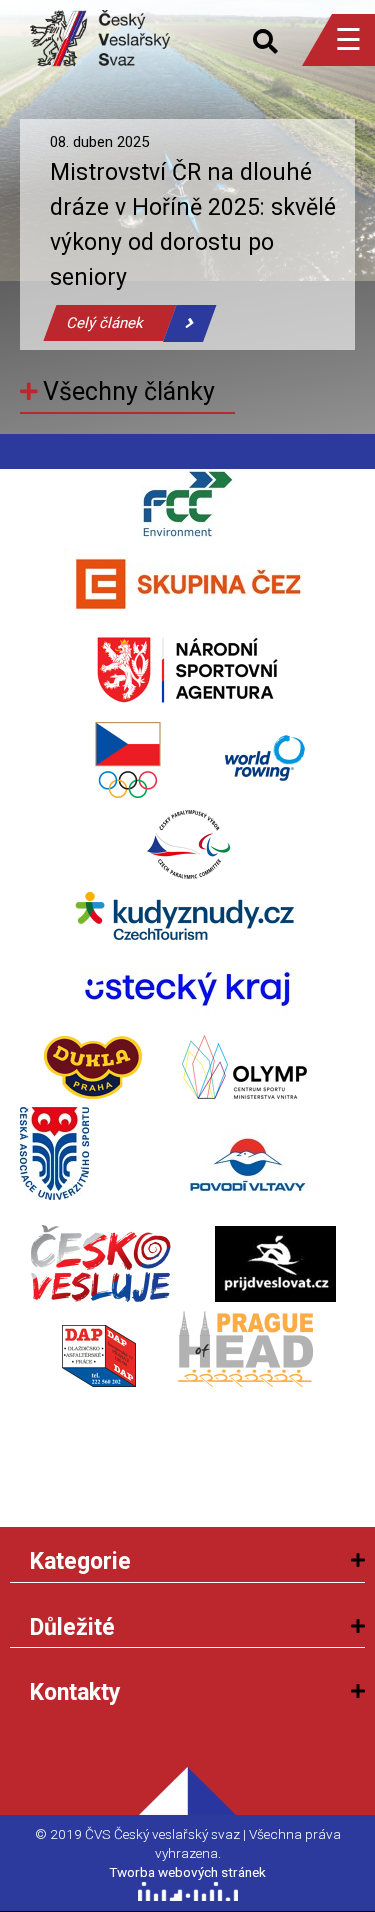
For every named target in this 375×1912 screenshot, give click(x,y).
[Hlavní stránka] (100, 25)
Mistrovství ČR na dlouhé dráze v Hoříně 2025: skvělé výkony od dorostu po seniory (193, 225)
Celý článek (104, 323)
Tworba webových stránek (187, 1872)
